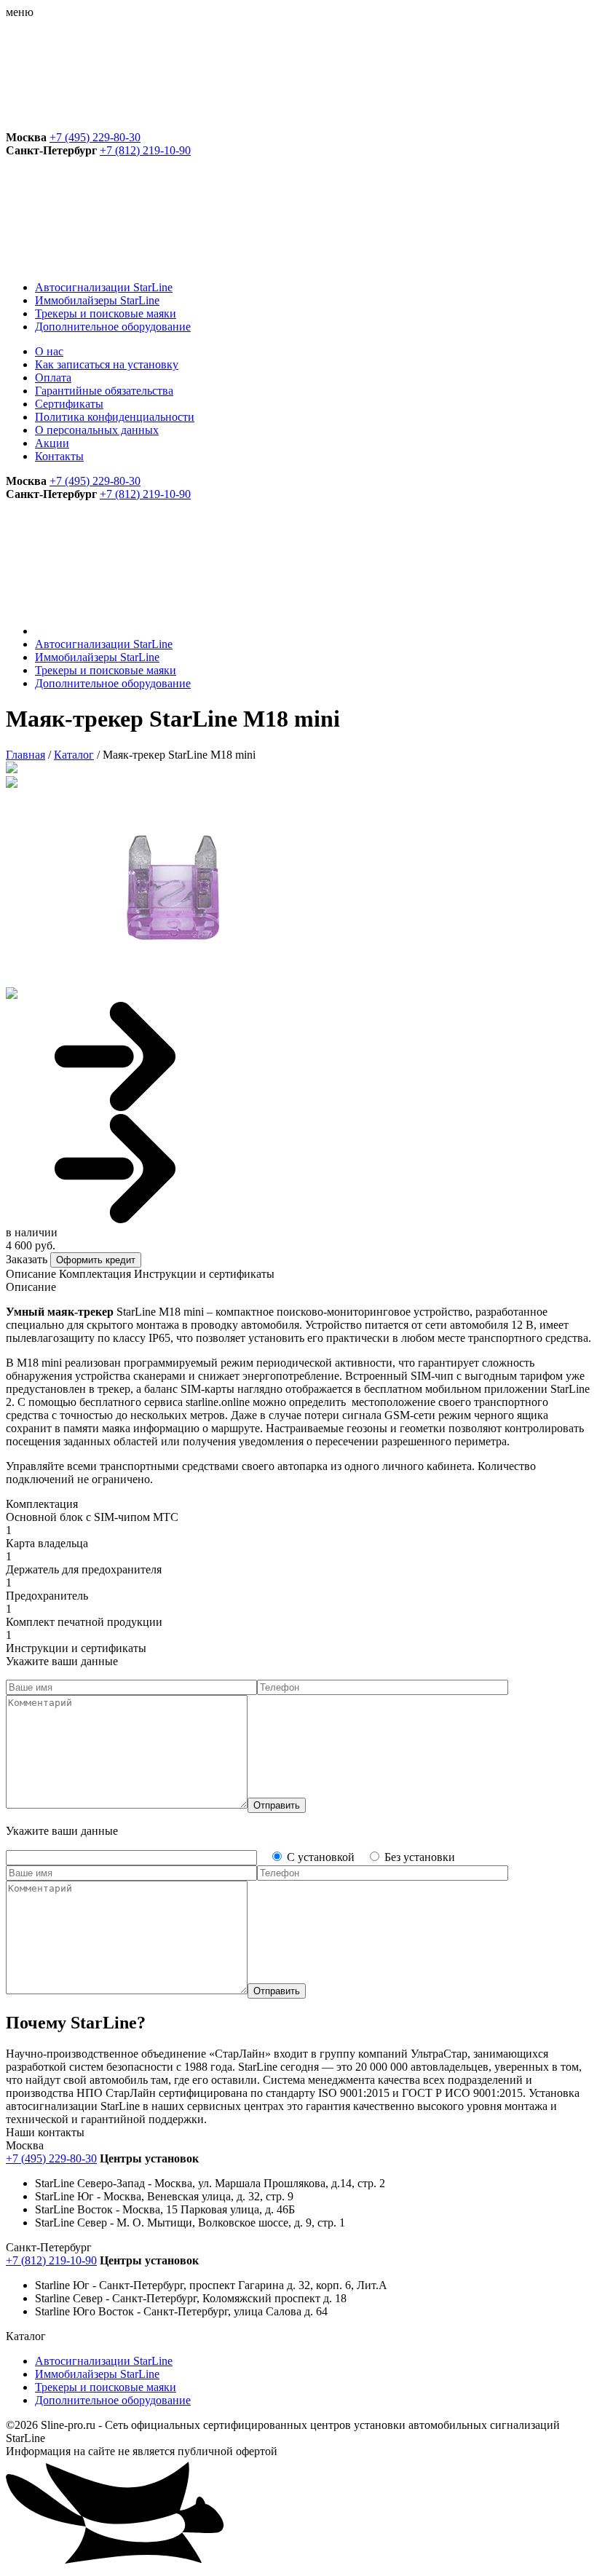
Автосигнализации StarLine (104, 287)
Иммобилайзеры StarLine (97, 300)
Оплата (53, 378)
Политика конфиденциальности (115, 417)
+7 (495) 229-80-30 (95, 137)
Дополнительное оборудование (113, 327)
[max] (336, 124)
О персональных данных (97, 430)
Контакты (59, 456)
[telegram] (115, 124)
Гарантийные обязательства (104, 391)
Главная (25, 755)
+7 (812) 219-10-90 (145, 150)
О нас (49, 351)
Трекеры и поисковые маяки (106, 313)
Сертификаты (69, 404)
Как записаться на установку (107, 364)
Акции (52, 443)
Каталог (74, 755)
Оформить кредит (96, 1260)
